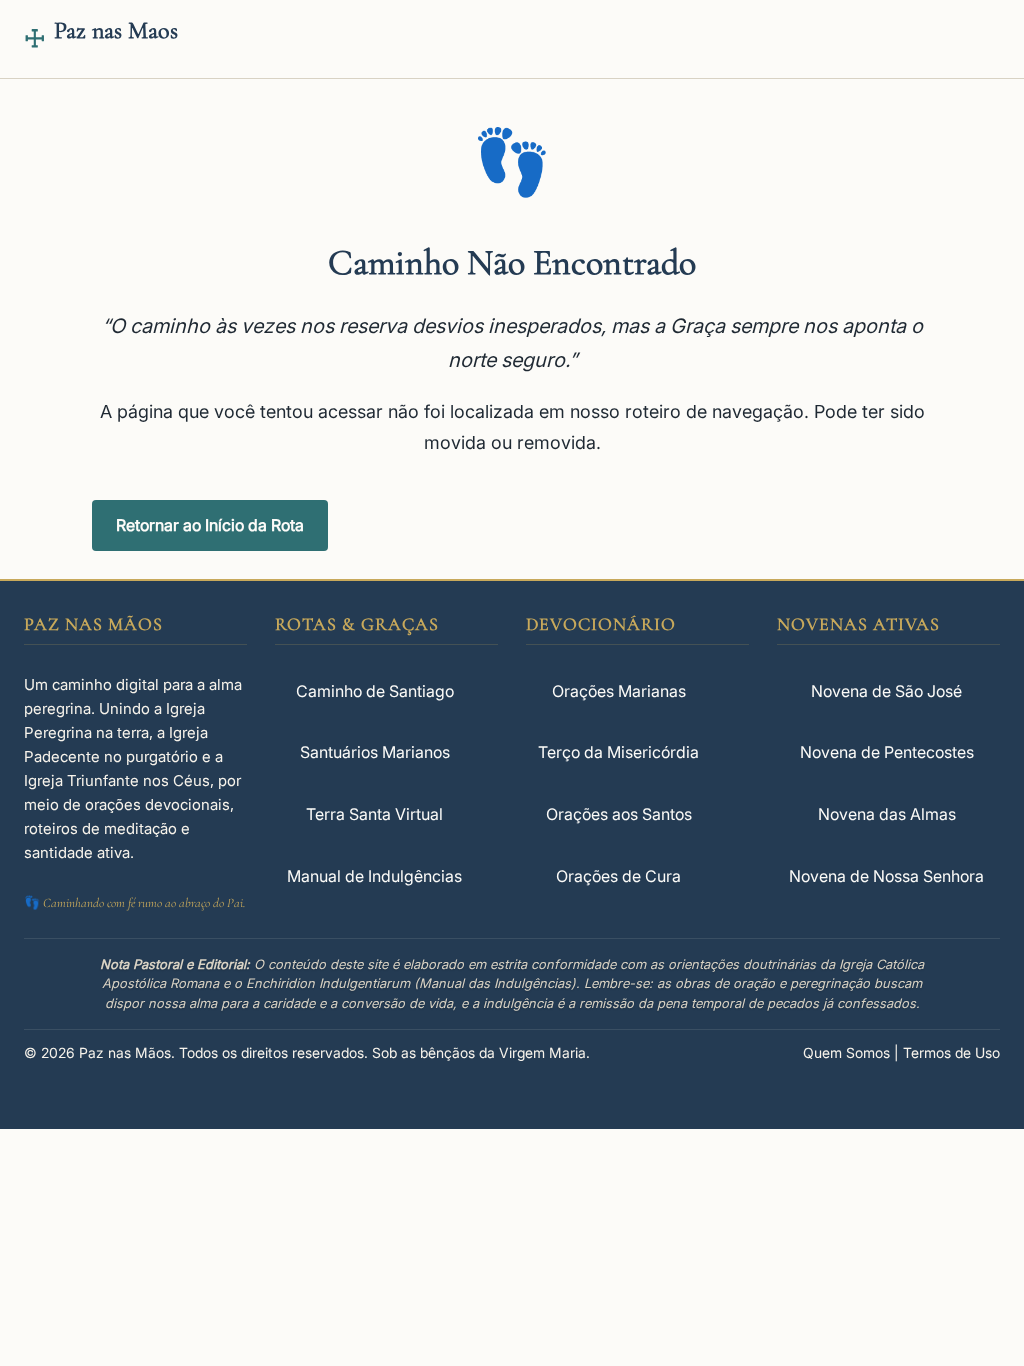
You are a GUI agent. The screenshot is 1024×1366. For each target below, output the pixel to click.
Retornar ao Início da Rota (210, 525)
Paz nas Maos (116, 30)
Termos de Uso (951, 1052)
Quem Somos (846, 1052)
